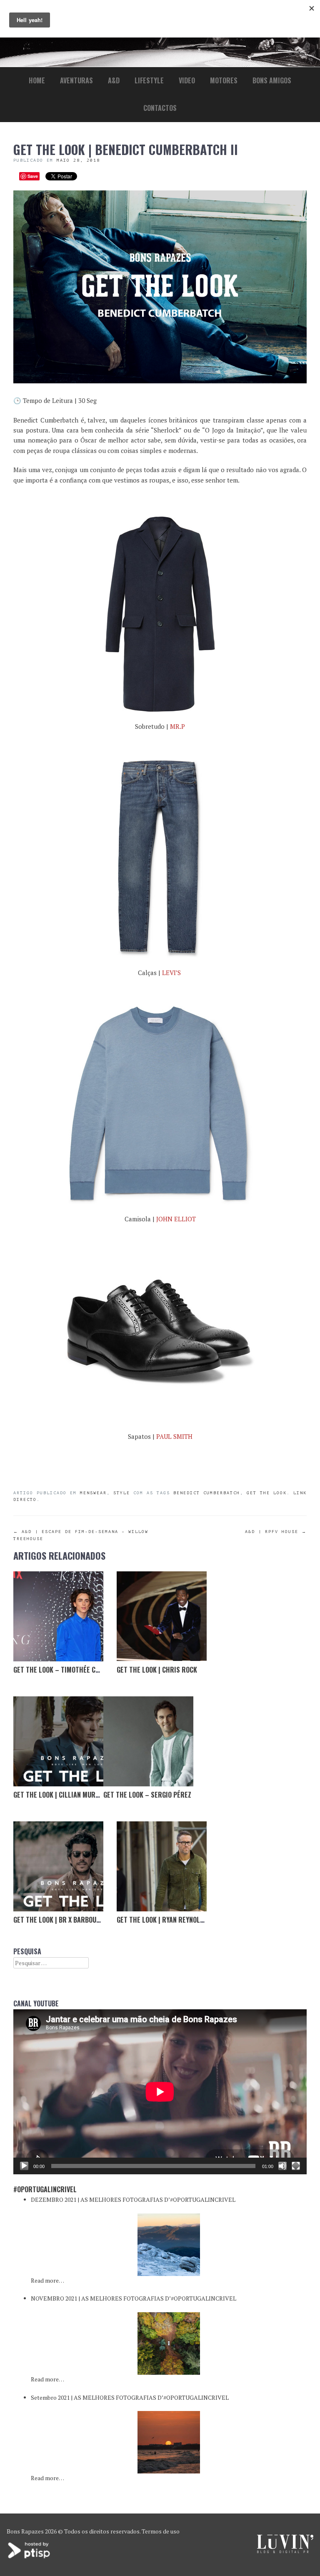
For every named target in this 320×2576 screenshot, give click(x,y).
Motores (224, 80)
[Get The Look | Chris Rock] (162, 1616)
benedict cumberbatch (207, 1493)
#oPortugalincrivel (45, 2189)
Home (37, 80)
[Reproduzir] (24, 2166)
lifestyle (149, 80)
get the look (267, 1493)
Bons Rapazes (25, 2531)
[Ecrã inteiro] (296, 2166)
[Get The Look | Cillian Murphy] (58, 1741)
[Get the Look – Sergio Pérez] (148, 1741)
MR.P (177, 726)
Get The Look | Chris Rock (157, 1670)
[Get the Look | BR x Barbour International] (58, 1866)
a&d (114, 80)
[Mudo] (282, 2166)
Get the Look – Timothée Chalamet (68, 1670)
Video (187, 80)
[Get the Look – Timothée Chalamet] (58, 1616)
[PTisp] (30, 2557)
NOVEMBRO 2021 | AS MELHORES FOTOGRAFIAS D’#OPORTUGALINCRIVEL (134, 2298)
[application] (160, 2092)
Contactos (160, 108)
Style (122, 1493)
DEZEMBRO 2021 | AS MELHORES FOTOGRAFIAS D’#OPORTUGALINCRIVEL (133, 2200)
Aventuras (76, 80)
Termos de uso (161, 2531)
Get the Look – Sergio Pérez (147, 1795)
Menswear (93, 1493)
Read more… (47, 2280)
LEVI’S (172, 973)
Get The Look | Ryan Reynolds (162, 1920)
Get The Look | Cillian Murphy (60, 1795)
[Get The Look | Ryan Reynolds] (162, 1866)
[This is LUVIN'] (285, 2551)
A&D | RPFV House (276, 1532)
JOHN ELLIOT (176, 1219)
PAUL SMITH (174, 1436)
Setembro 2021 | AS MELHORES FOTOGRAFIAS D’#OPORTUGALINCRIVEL (130, 2397)
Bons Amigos (272, 80)
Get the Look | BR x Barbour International (80, 1920)
